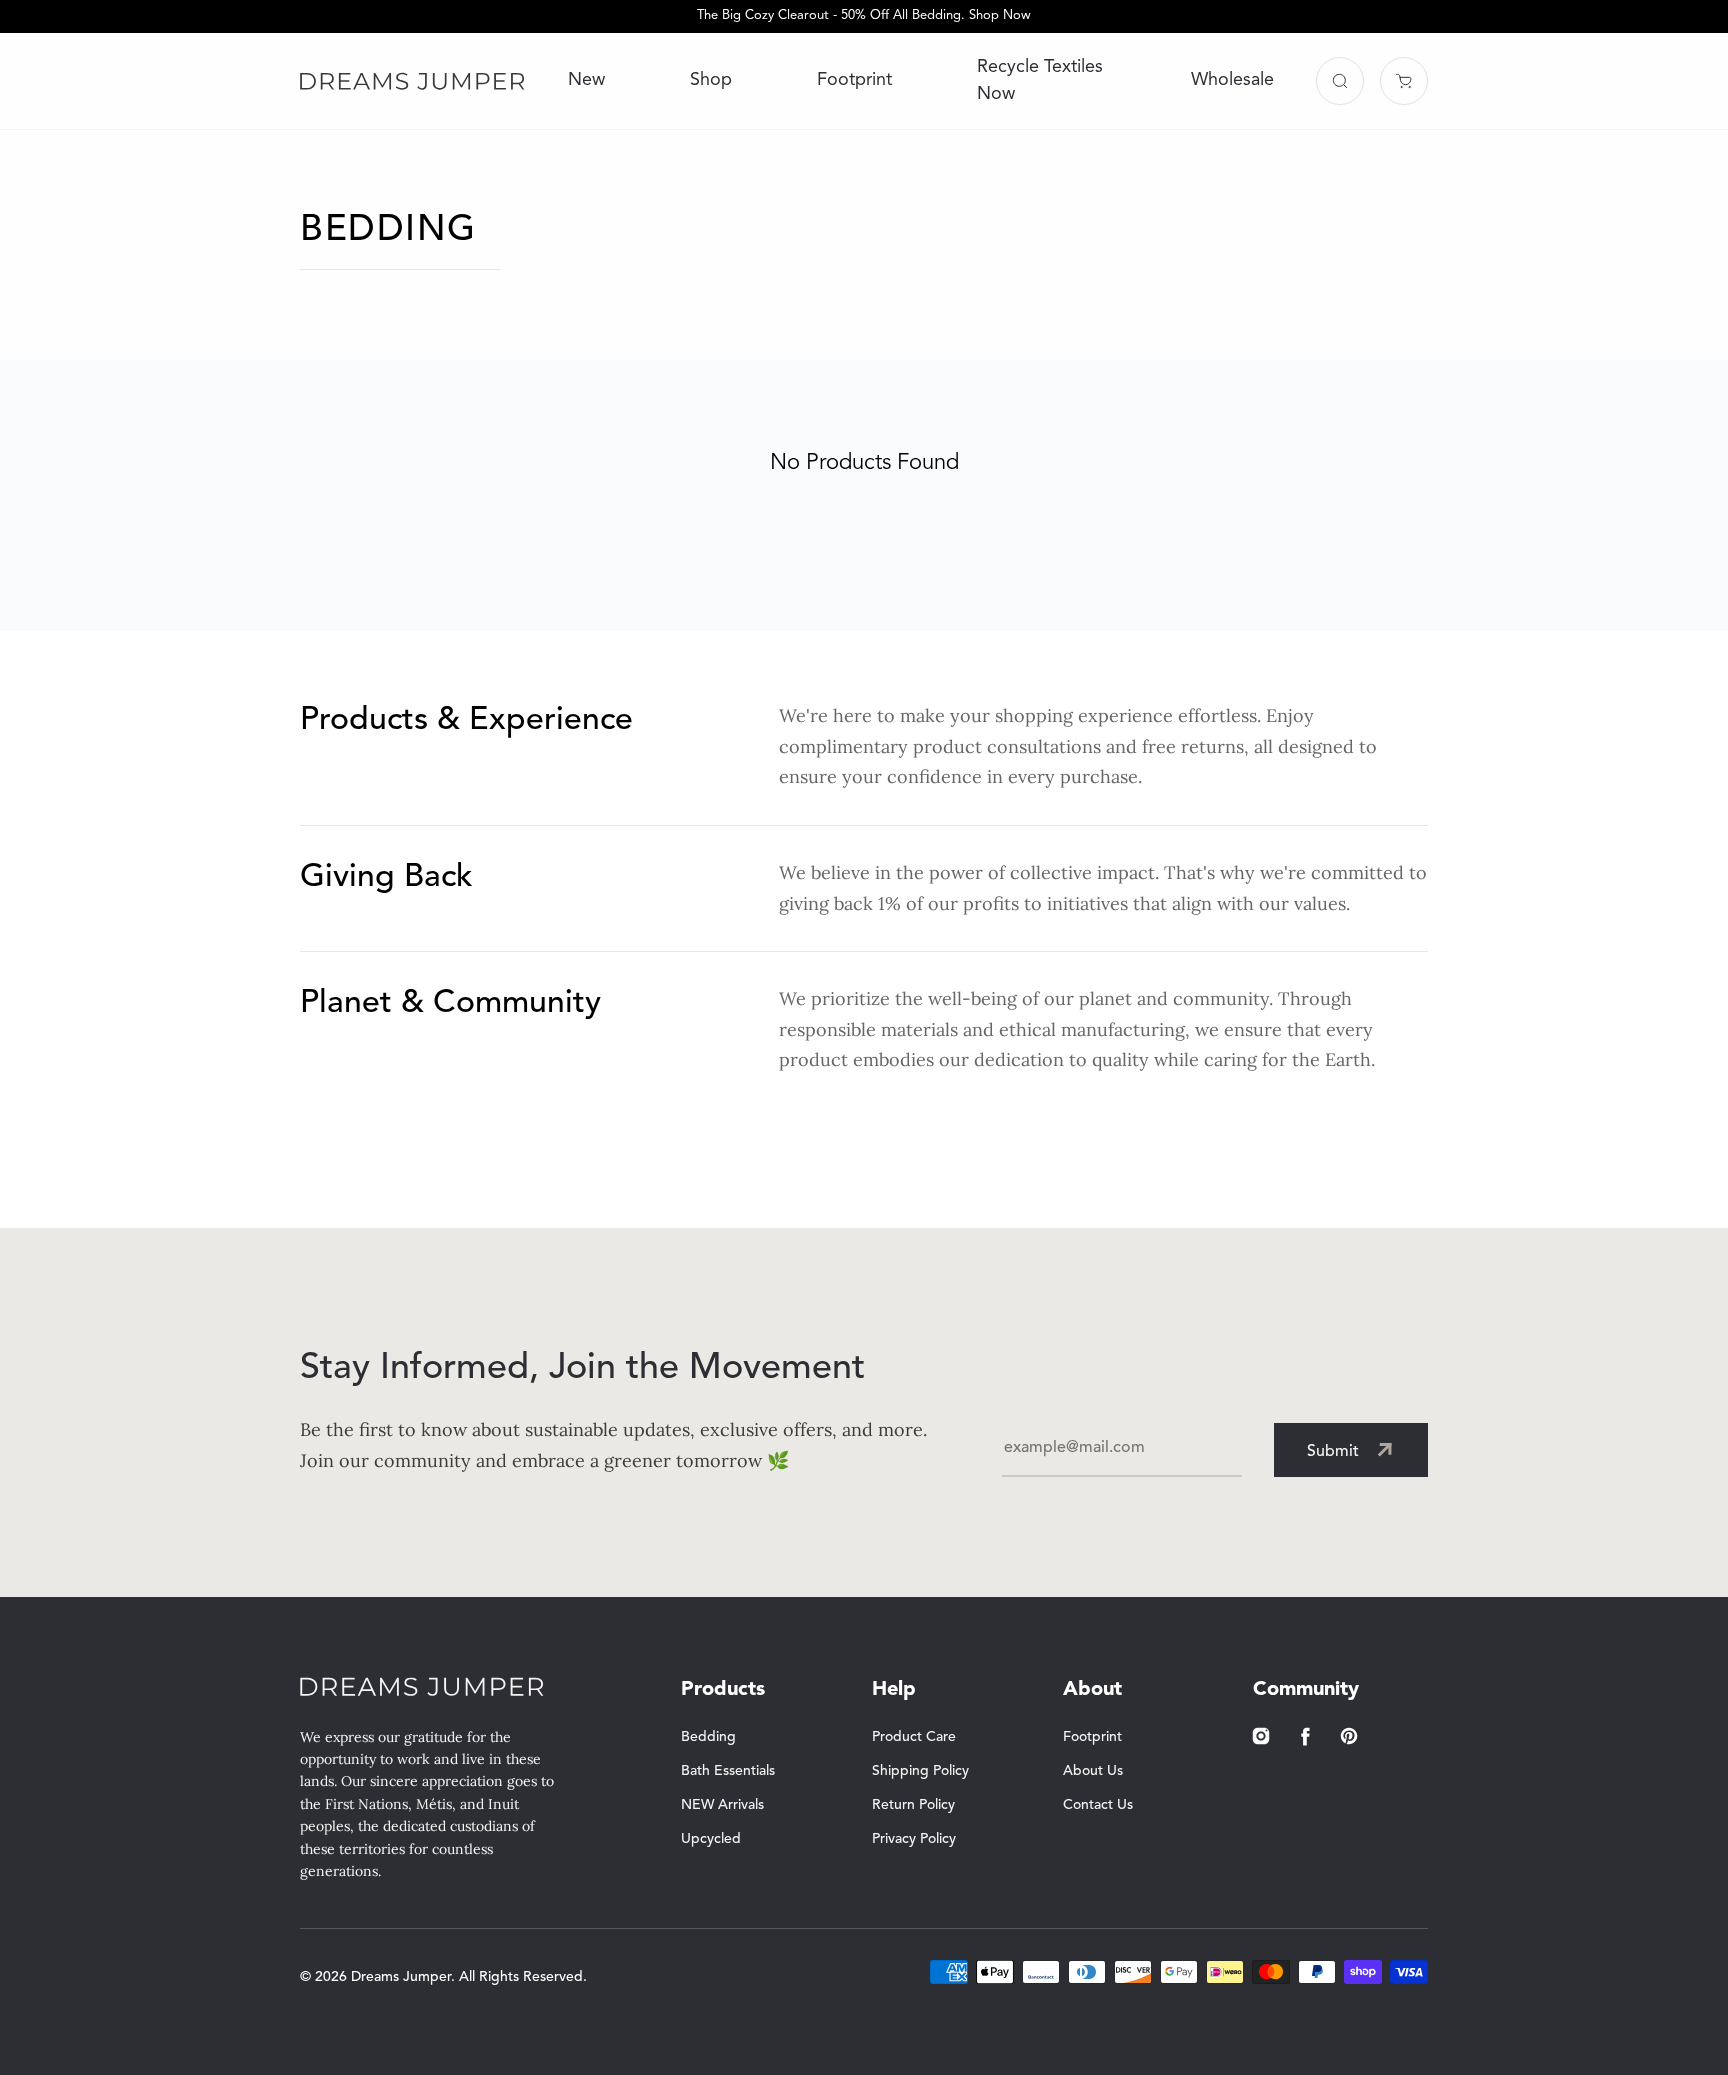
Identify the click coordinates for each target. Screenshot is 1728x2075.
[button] (1340, 81)
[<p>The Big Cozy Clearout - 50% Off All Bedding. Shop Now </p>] (864, 16)
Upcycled (711, 1839)
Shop (711, 80)
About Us (1093, 1771)
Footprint (854, 80)
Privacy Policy (914, 1839)
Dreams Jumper (401, 1977)
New (586, 80)
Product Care (914, 1737)
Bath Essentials (728, 1771)
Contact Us (1098, 1805)
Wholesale (1232, 80)
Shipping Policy (920, 1771)
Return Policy (913, 1805)
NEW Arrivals (722, 1805)
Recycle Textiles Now (1040, 80)
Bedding (708, 1737)
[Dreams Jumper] (412, 81)
